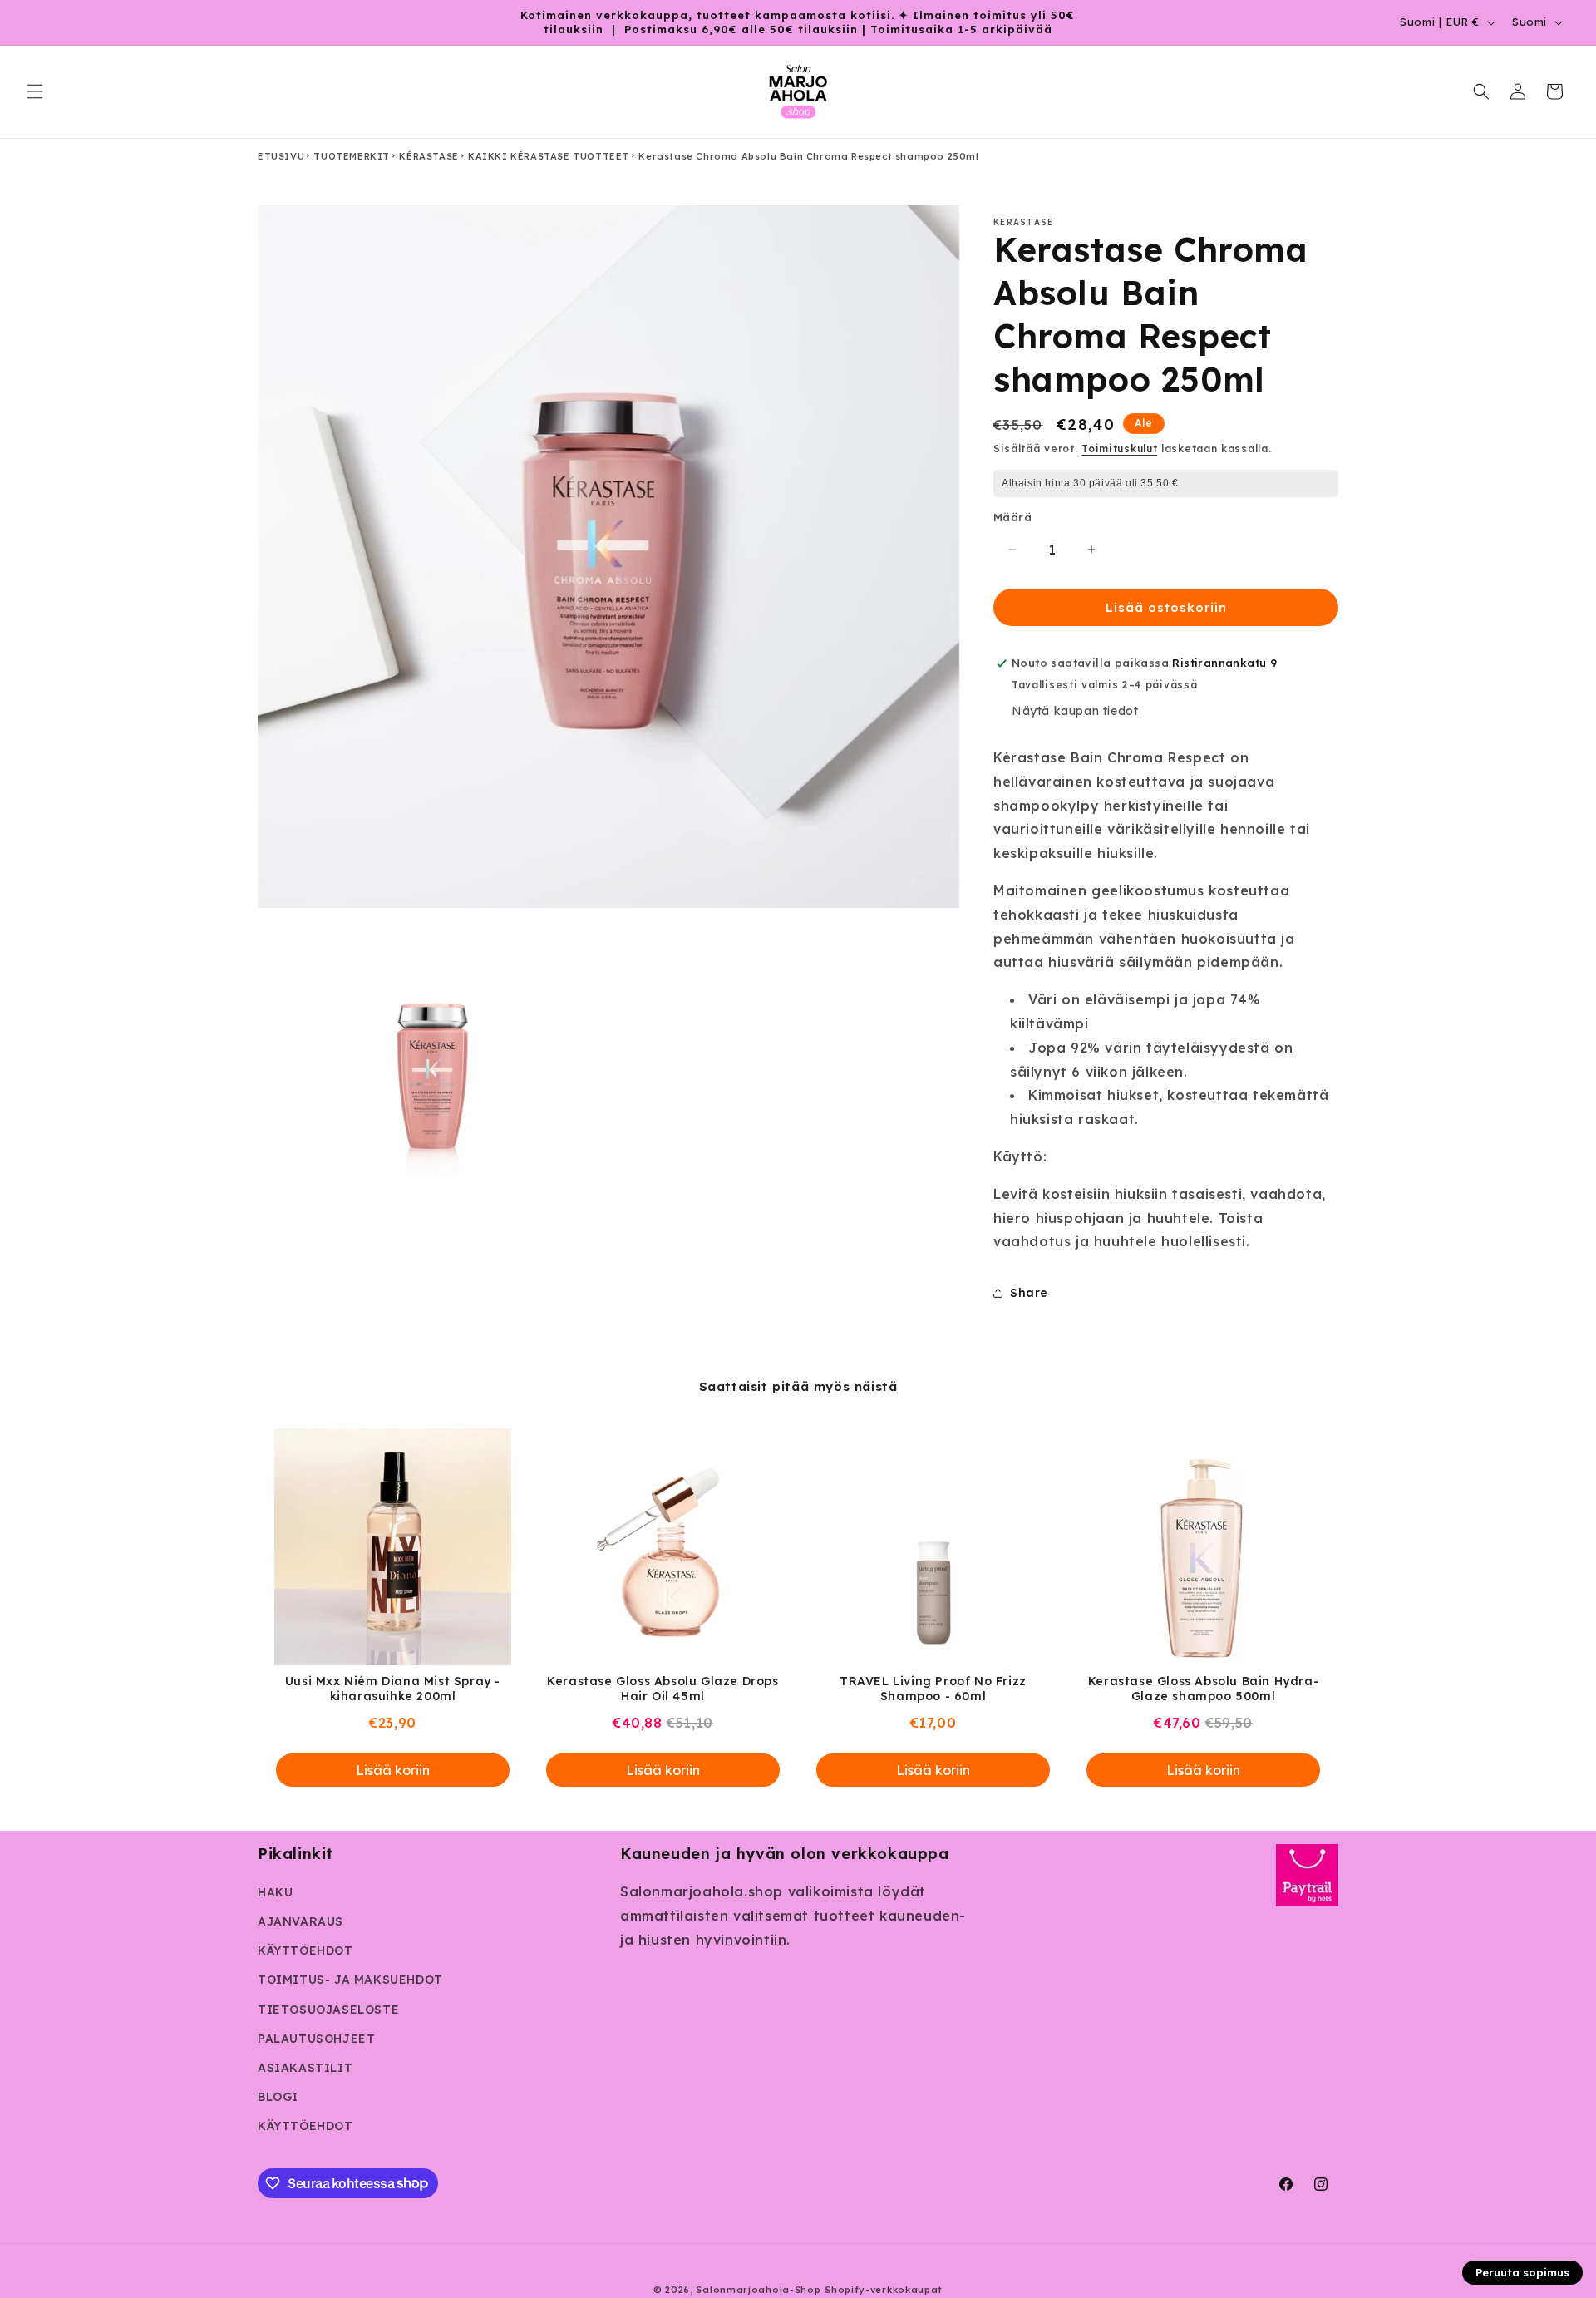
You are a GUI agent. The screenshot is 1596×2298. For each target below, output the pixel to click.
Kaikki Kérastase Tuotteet (549, 156)
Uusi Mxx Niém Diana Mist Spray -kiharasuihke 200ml (393, 1689)
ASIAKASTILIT (305, 2068)
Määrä (1012, 517)
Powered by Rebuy (798, 1818)
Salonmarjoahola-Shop (758, 2290)
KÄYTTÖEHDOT (305, 1950)
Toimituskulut (1119, 449)
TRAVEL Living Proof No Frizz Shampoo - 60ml (933, 1689)
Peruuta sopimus (1522, 2272)
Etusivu (281, 156)
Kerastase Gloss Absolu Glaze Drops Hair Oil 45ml (663, 1689)
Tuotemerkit (352, 156)
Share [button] (1029, 1293)
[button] (35, 91)
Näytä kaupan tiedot (1075, 711)
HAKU (275, 1892)
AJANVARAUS (300, 1921)
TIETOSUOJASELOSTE (328, 2010)
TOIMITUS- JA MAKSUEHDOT (350, 1980)
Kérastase (429, 156)
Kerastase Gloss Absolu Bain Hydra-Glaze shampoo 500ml (1203, 1689)
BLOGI (278, 2097)
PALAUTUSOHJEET (316, 2039)
